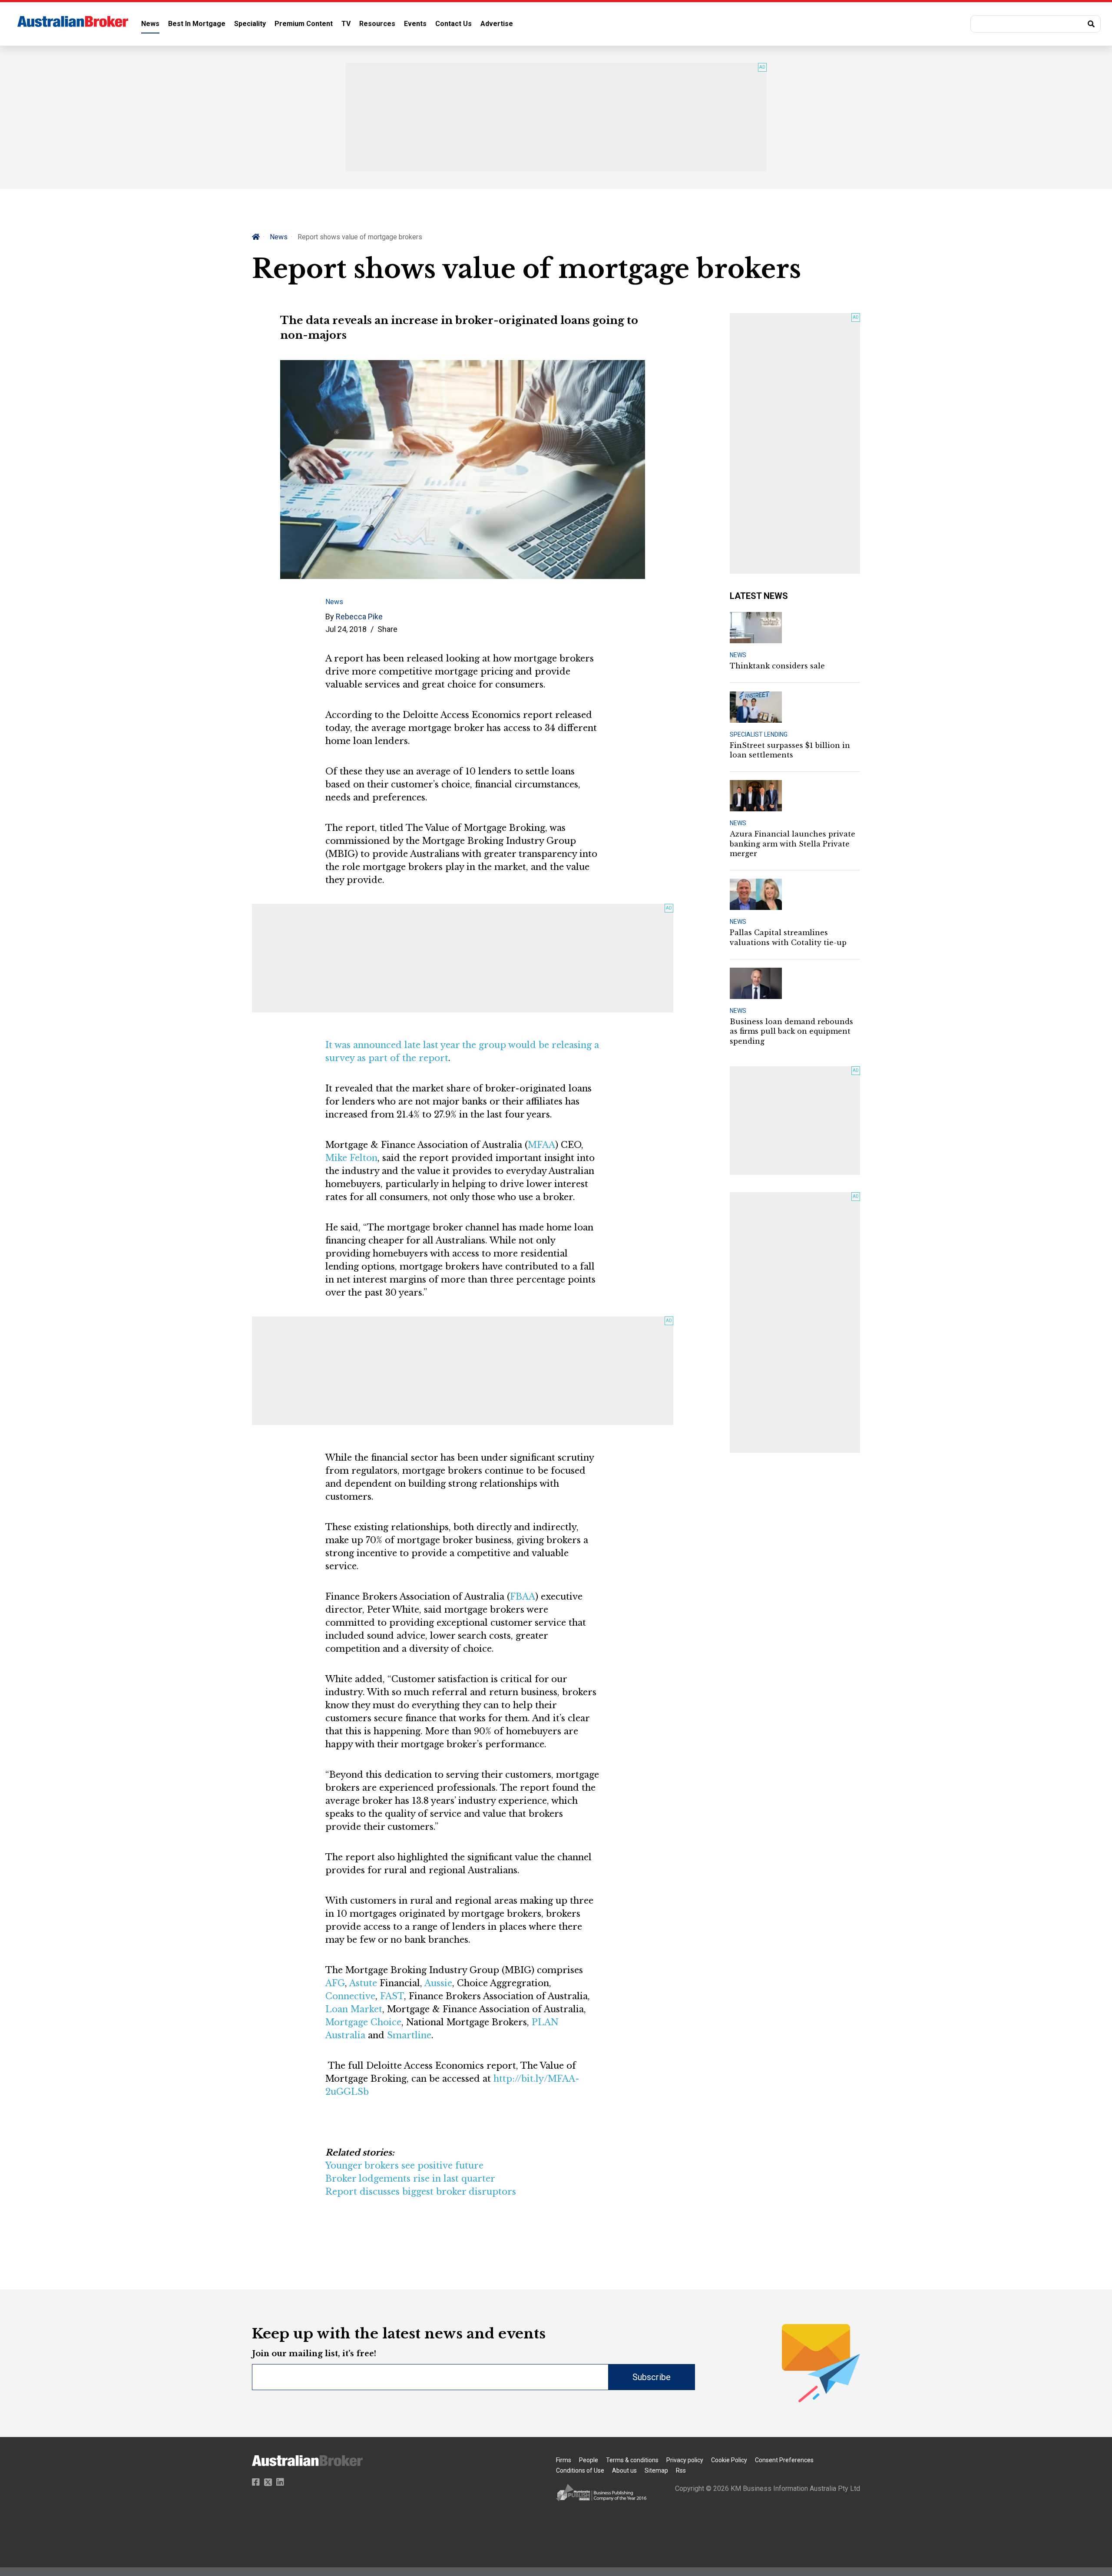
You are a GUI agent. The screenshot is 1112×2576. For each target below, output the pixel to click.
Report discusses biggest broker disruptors (421, 2192)
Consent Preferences (784, 2460)
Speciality (250, 24)
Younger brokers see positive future (404, 2166)
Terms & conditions (632, 2460)
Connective (350, 1996)
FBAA (523, 1597)
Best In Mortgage (197, 24)
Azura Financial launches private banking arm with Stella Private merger (793, 844)
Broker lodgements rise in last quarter (410, 2179)
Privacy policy (685, 2460)
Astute (363, 1983)
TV (346, 24)
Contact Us (453, 24)
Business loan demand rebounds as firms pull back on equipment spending (791, 1031)
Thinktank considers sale (777, 666)
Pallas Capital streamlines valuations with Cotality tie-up (788, 937)
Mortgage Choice (363, 2022)
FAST (392, 1996)
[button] (1036, 24)
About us (624, 2470)
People (589, 2460)
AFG (335, 1983)
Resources (377, 24)
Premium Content (304, 24)
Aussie (438, 1983)
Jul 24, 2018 (346, 629)
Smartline (409, 2035)
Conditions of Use (580, 2470)
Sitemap (656, 2470)
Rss (681, 2470)
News (150, 24)
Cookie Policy (729, 2460)
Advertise (497, 24)
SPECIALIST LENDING (759, 734)
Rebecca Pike (359, 617)
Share (387, 629)
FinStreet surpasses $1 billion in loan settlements (790, 750)
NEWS (738, 655)
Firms (564, 2460)
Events (415, 24)
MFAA (541, 1145)
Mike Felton (351, 1158)
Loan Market (354, 2009)
